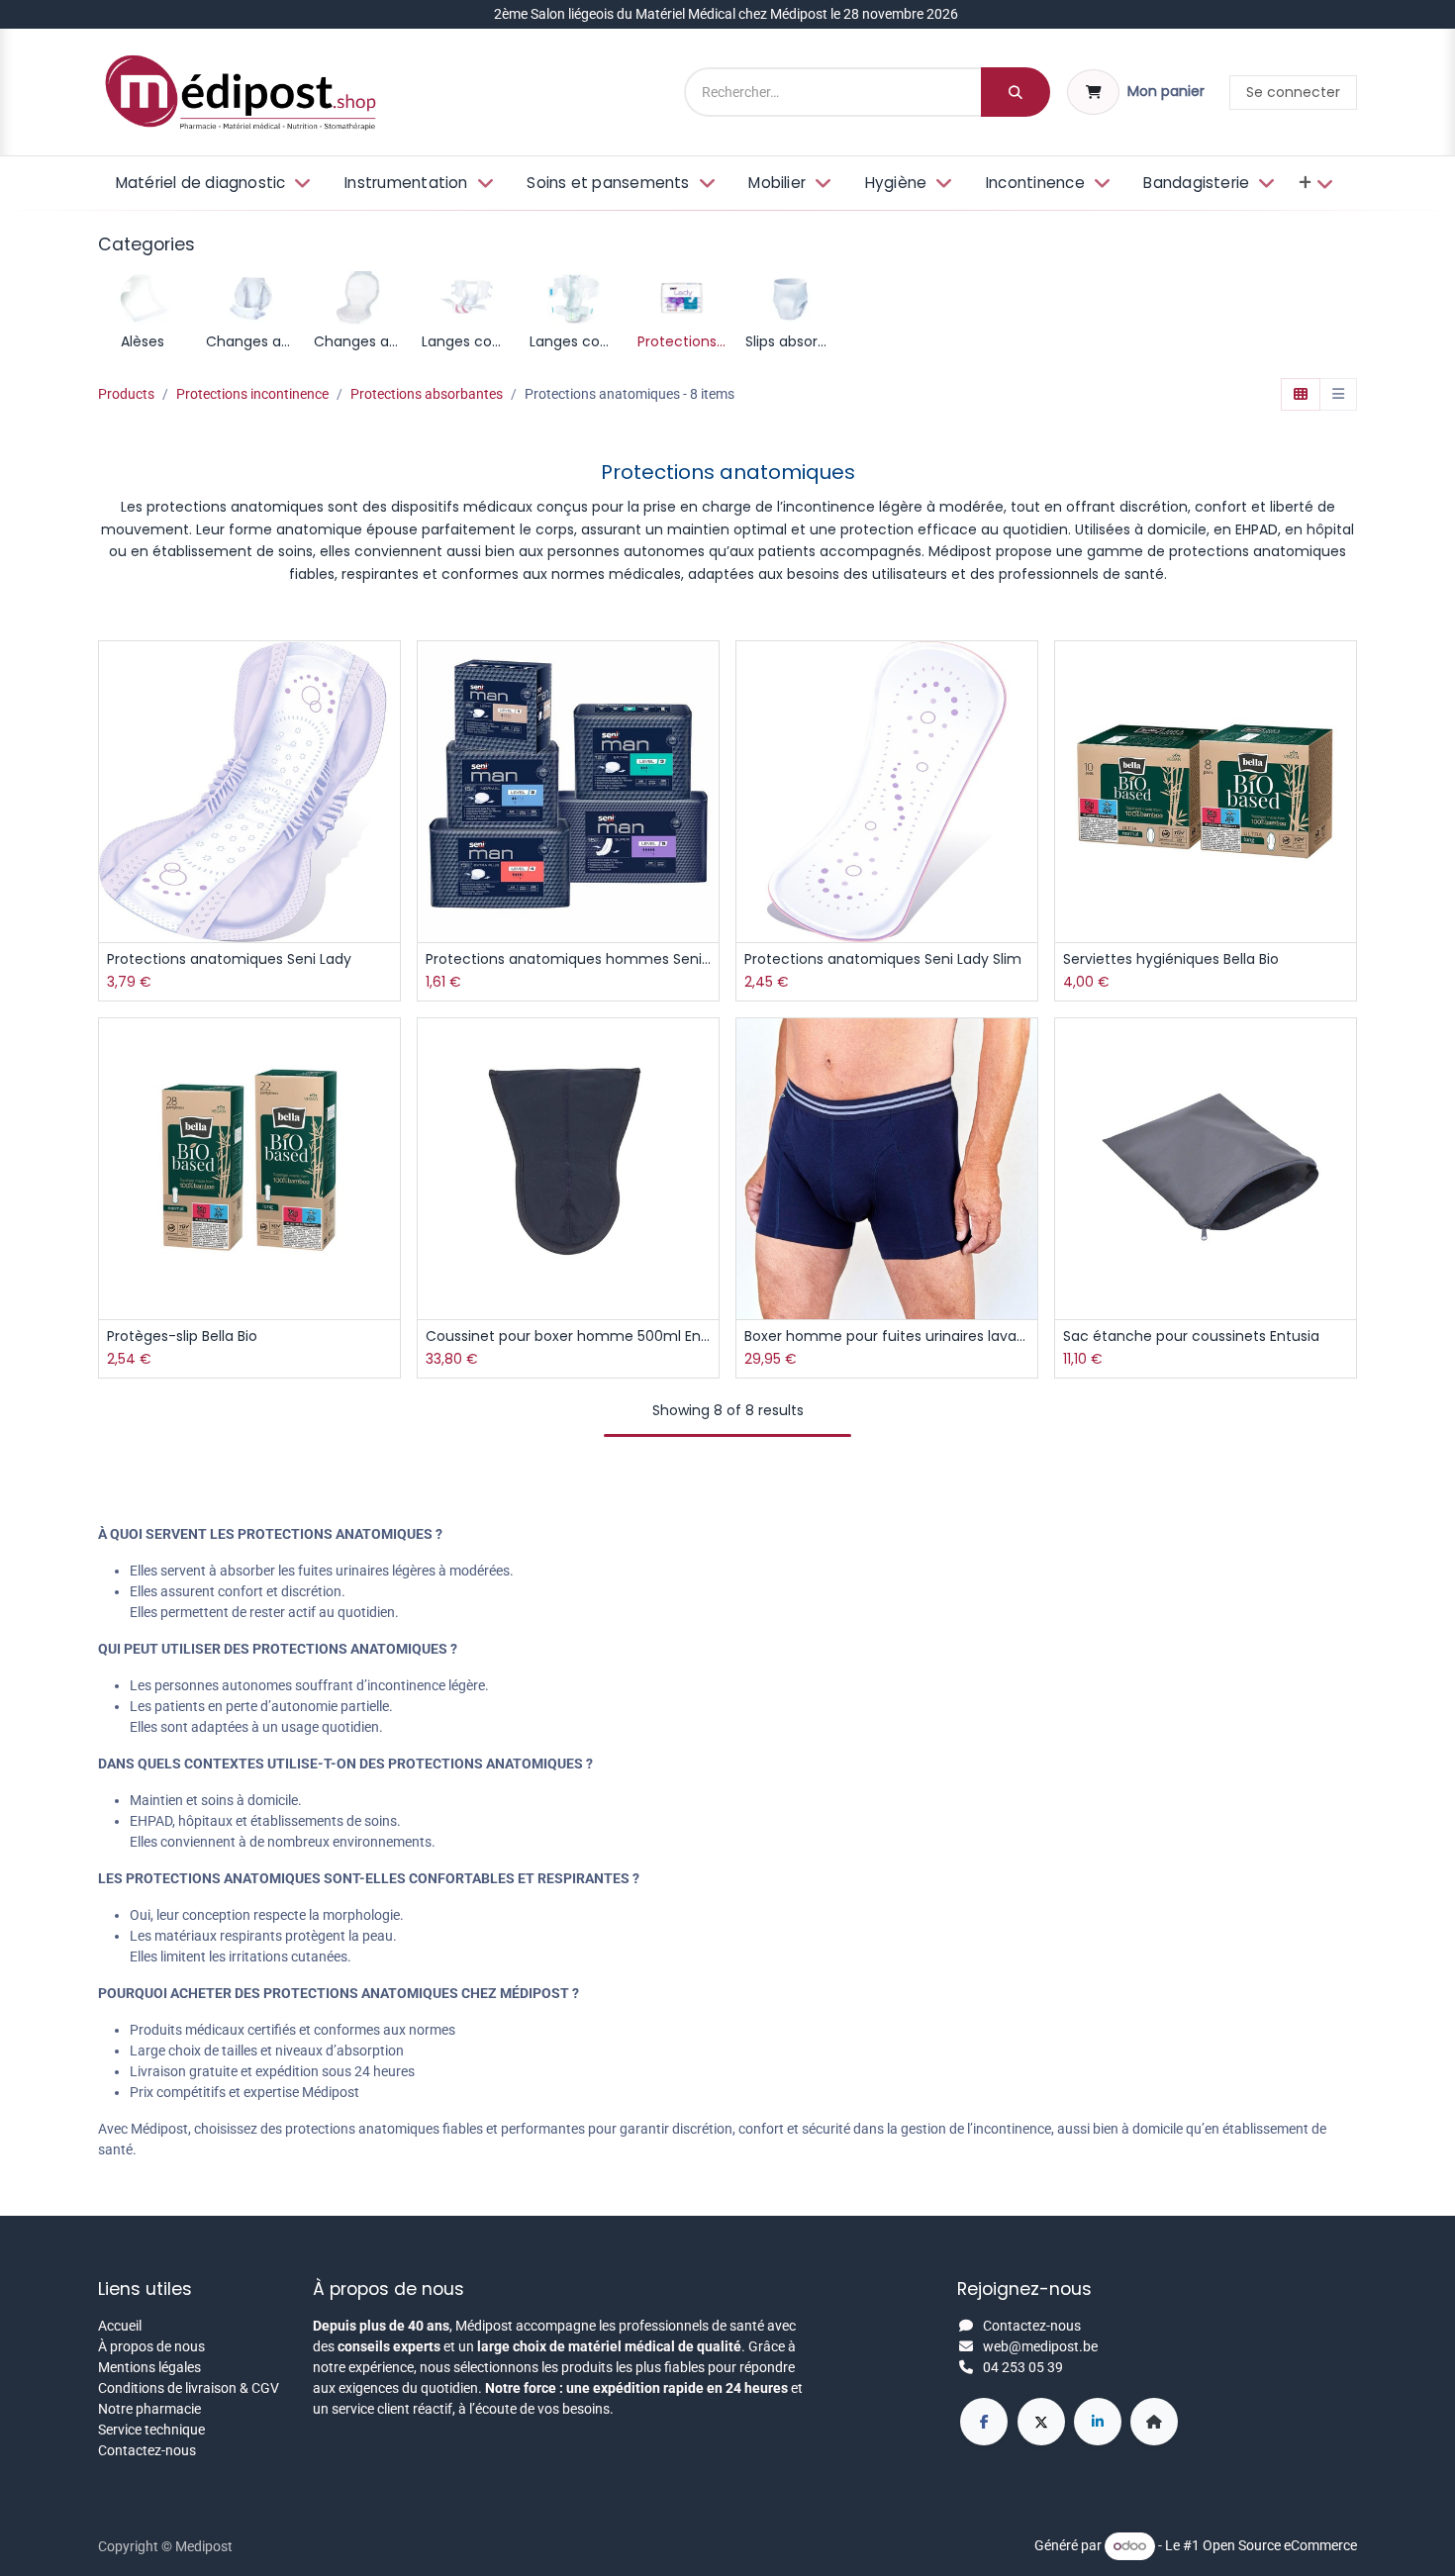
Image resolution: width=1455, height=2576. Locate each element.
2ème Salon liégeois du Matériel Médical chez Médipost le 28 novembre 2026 (727, 14)
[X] (1041, 2422)
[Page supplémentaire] (1154, 2422)
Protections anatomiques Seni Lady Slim (883, 959)
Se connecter (1293, 92)
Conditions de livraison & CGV (189, 2388)
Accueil (120, 2326)
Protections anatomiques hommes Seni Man (568, 959)
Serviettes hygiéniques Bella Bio (1171, 959)
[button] (388, 718)
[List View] (1338, 395)
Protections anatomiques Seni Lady (229, 959)
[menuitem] (211, 184)
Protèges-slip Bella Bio (182, 1336)
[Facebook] (984, 2422)
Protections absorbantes (427, 394)
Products (126, 394)
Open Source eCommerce (1280, 2545)
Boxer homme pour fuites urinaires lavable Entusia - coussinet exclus (887, 1336)
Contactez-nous (147, 2450)
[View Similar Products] (388, 807)
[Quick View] (388, 673)
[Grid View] (1301, 395)
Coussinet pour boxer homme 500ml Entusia (568, 1336)
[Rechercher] (1016, 92)
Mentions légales (149, 2367)
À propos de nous (151, 2346)
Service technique (151, 2430)
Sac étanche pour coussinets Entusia (1191, 1336)
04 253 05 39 (1023, 2367)
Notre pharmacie (149, 2409)
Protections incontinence (252, 394)
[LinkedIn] (1098, 2422)
